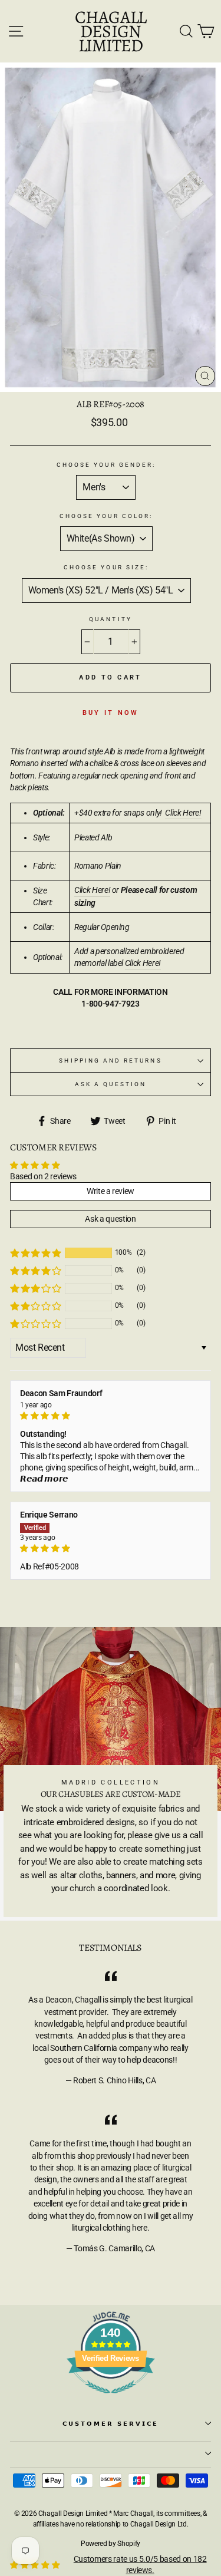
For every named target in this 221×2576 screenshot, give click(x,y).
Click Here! (92, 890)
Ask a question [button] (110, 1219)
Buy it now (111, 713)
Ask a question (111, 1084)
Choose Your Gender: (106, 465)
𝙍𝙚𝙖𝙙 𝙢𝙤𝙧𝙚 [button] (44, 1479)
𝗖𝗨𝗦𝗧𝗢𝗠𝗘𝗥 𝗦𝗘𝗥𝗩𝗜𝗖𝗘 (111, 2424)
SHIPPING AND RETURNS (110, 1061)
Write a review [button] (111, 1191)
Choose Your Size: (106, 567)
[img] (111, 1416)
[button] (35, 1253)
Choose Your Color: (106, 516)
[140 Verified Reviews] (111, 2400)
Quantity (110, 619)
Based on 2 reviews (43, 1176)
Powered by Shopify (111, 2544)
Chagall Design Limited (111, 31)
